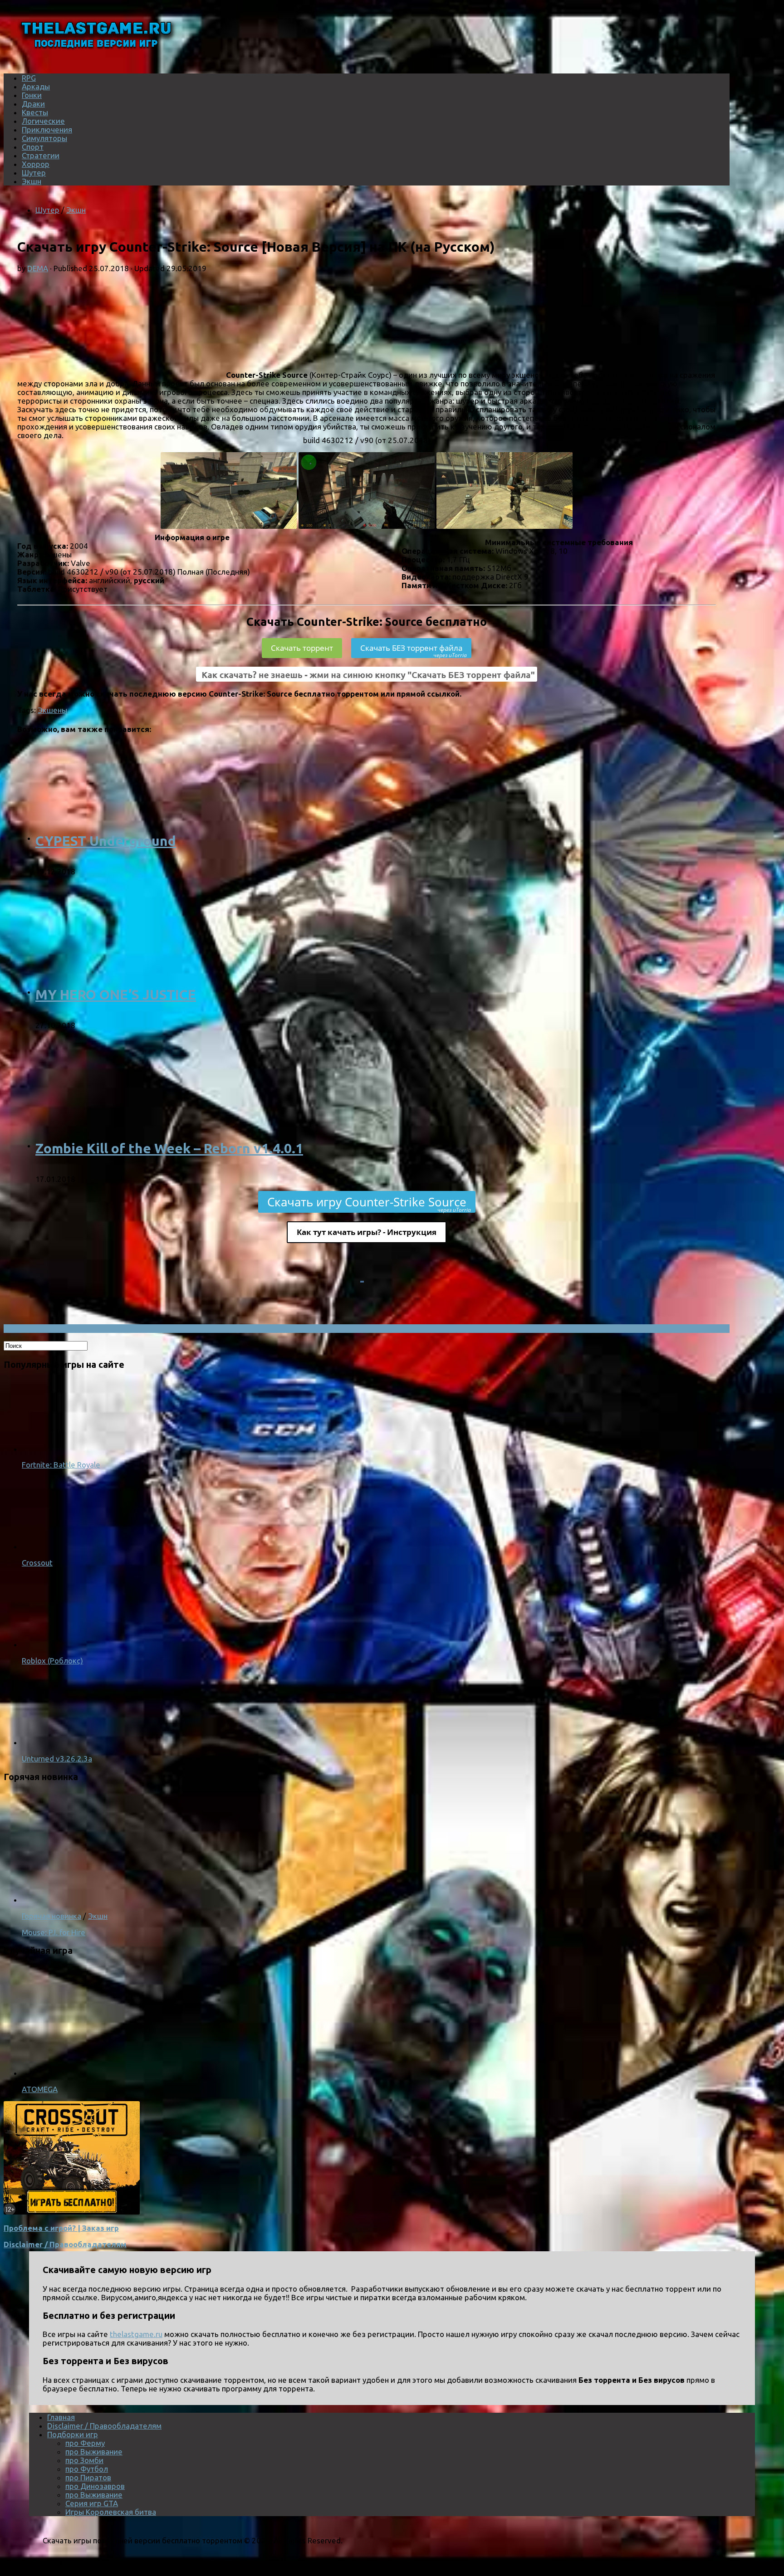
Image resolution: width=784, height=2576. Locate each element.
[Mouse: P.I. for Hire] (140, 1900)
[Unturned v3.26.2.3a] (58, 1742)
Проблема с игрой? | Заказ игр (61, 2228)
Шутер (34, 173)
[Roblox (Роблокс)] (58, 1644)
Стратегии (41, 155)
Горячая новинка (51, 1916)
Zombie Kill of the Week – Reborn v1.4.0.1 (169, 1148)
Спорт (33, 147)
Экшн (32, 181)
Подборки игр (73, 2434)
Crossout (37, 1563)
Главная (61, 2417)
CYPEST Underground (106, 841)
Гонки (32, 95)
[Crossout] (58, 1546)
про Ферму (85, 2443)
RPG (29, 78)
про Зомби (84, 2460)
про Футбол (87, 2469)
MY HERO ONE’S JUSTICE (116, 995)
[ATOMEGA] (140, 2073)
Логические (43, 121)
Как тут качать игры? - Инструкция (367, 1232)
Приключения (47, 129)
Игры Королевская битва (111, 2512)
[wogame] (72, 2212)
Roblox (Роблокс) (52, 1661)
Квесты (35, 112)
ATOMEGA (40, 2089)
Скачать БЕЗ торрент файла (414, 650)
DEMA (38, 268)
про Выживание (94, 2452)
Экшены (52, 710)
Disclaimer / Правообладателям (65, 2244)
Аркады (36, 86)
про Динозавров (95, 2486)
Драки (33, 104)
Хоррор (36, 164)
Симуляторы (44, 138)
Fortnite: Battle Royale (61, 1465)
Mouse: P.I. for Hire (54, 1932)
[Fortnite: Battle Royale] (58, 1449)
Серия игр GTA (92, 2503)
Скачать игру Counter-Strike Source (369, 1203)
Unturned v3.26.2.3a (57, 1759)
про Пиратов (88, 2477)
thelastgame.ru (136, 2334)
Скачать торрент (302, 648)
